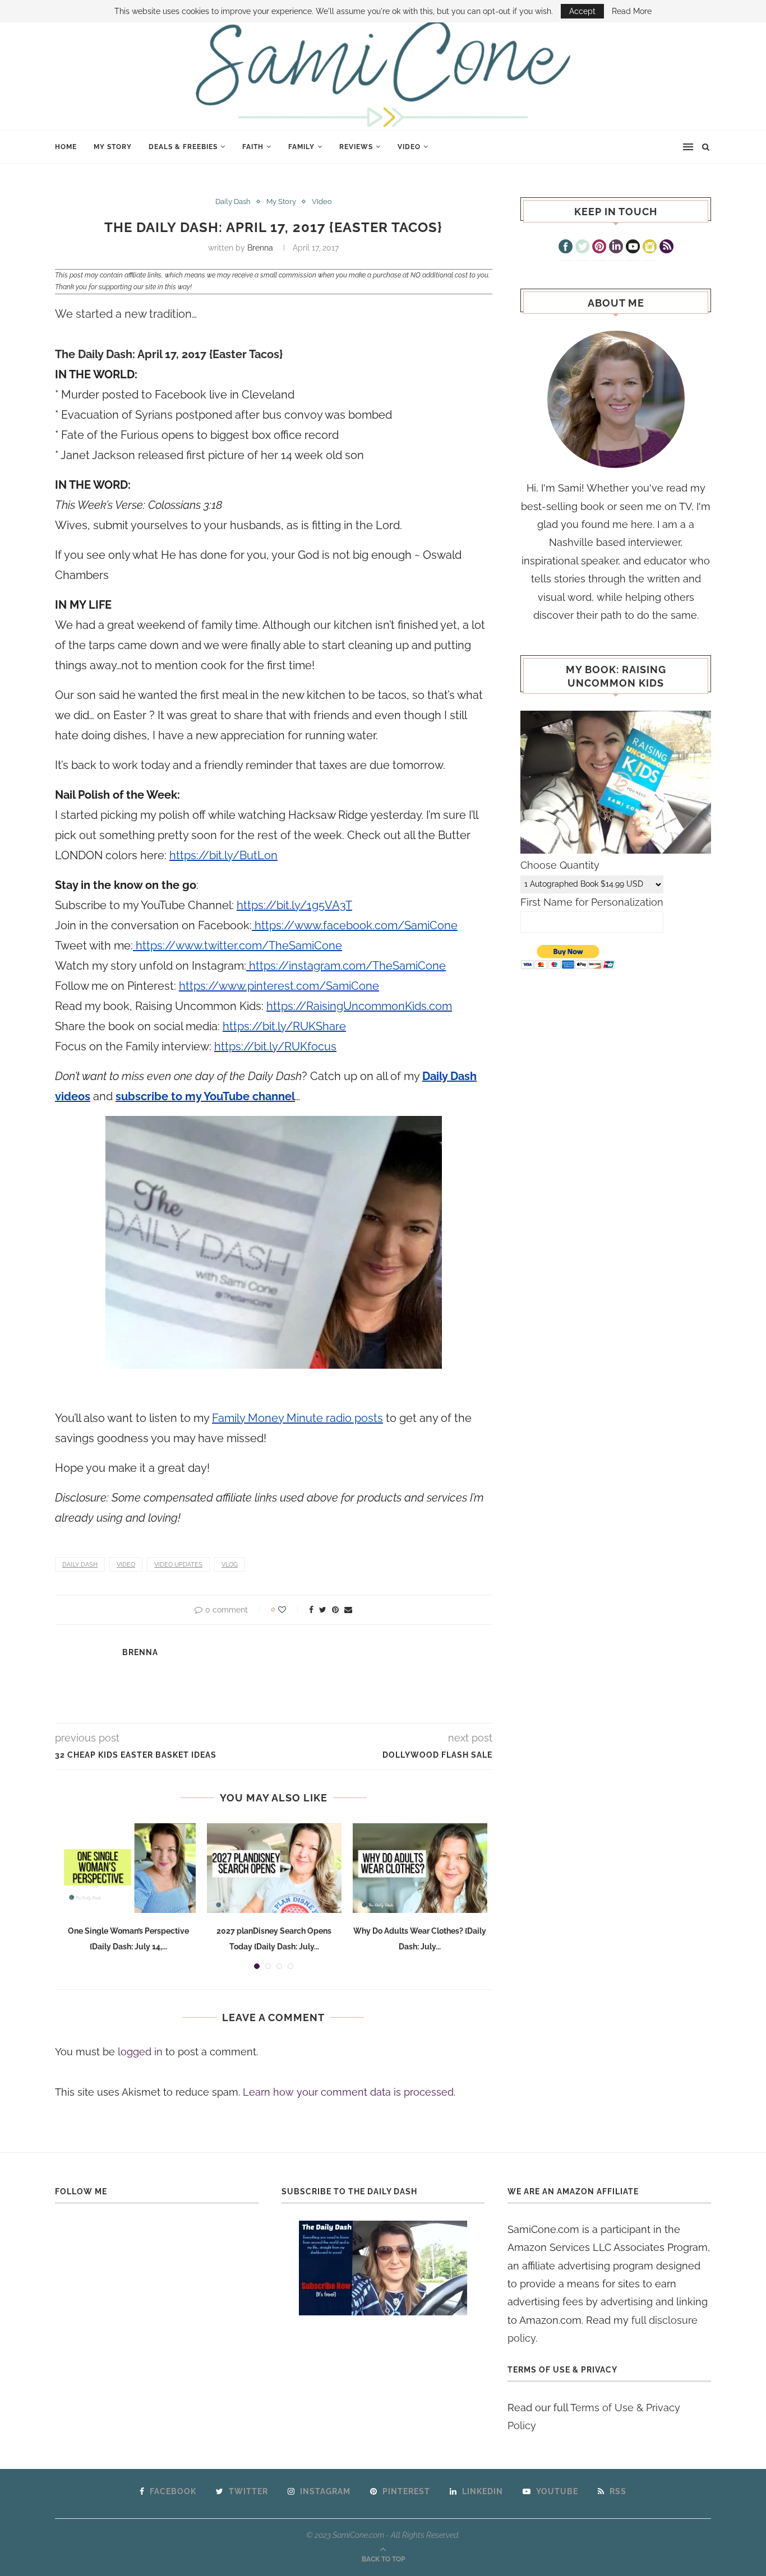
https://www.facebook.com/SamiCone (355, 925)
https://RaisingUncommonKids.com (359, 1006)
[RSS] (666, 248)
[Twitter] (582, 248)
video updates (178, 1565)
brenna (260, 248)
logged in (140, 2052)
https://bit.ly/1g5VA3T (294, 905)
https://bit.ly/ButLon (223, 855)
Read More (632, 11)
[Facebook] (566, 248)
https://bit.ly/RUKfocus (275, 1046)
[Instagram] (650, 248)
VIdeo (409, 147)
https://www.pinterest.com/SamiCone (279, 986)
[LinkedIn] (616, 248)
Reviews (356, 147)
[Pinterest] (599, 248)
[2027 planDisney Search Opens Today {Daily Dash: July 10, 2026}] (274, 1868)
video (126, 1565)
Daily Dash (233, 201)
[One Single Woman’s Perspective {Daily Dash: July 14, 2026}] (128, 1868)
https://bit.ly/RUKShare (284, 1026)
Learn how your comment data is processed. (349, 2092)
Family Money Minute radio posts (297, 1418)
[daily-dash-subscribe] (383, 2268)
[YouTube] (633, 248)
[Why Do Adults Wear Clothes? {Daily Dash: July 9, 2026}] (420, 1868)
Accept (582, 11)
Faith (253, 147)
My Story (113, 147)
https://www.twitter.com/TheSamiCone (237, 946)
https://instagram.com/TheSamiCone (346, 966)
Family (301, 147)
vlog (230, 1565)
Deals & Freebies (183, 147)
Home (66, 147)
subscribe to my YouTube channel (205, 1096)
